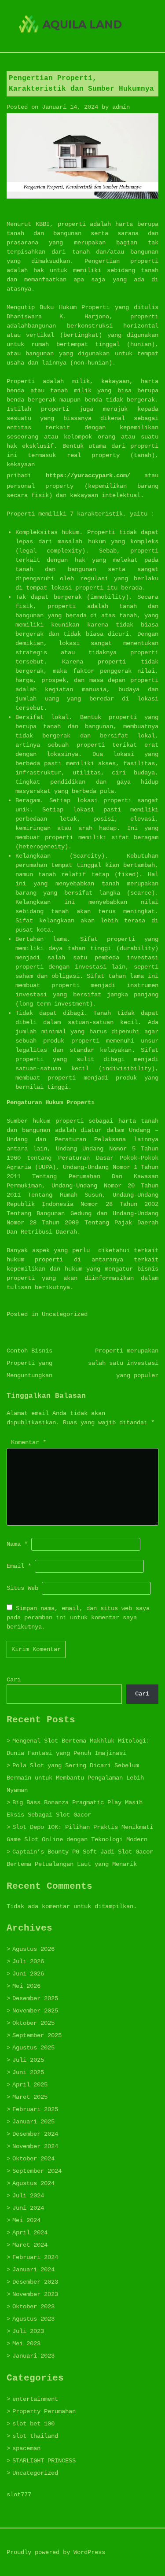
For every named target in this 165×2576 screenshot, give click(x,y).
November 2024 (35, 2146)
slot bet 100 (33, 2424)
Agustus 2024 (33, 2183)
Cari (14, 1680)
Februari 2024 (35, 2257)
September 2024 (37, 2171)
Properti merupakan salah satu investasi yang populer (123, 1363)
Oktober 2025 (33, 2023)
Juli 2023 (28, 2331)
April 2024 (30, 2233)
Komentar (29, 1442)
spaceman (26, 2448)
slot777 (19, 2495)
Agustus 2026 (33, 1949)
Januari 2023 (33, 2356)
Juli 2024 (28, 2196)
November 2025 (35, 2011)
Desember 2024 (35, 2134)
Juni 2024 (28, 2208)
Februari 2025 (35, 2109)
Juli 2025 (28, 2060)
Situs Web (22, 1588)
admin (121, 107)
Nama (17, 1544)
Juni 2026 (28, 1974)
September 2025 (37, 2035)
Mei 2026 (26, 1986)
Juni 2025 (28, 2072)
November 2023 (35, 2294)
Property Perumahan (44, 2411)
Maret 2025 (30, 2097)
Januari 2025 (33, 2122)
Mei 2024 (26, 2220)
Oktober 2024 (33, 2159)
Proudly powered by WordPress (56, 2552)
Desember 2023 (35, 2282)
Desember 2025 (35, 1998)
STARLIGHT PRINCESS (44, 2461)
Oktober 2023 (33, 2307)
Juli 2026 (28, 1961)
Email (19, 1566)
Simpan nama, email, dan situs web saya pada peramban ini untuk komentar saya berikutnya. (78, 1618)
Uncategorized (65, 1314)
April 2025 (30, 2085)
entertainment (35, 2399)
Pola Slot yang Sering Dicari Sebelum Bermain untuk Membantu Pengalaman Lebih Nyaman (75, 1778)
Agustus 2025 (33, 2048)
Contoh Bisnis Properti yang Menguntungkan (29, 1363)
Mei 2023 (26, 2344)
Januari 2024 (33, 2270)
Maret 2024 (30, 2245)
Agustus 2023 (33, 2319)
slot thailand (35, 2436)
